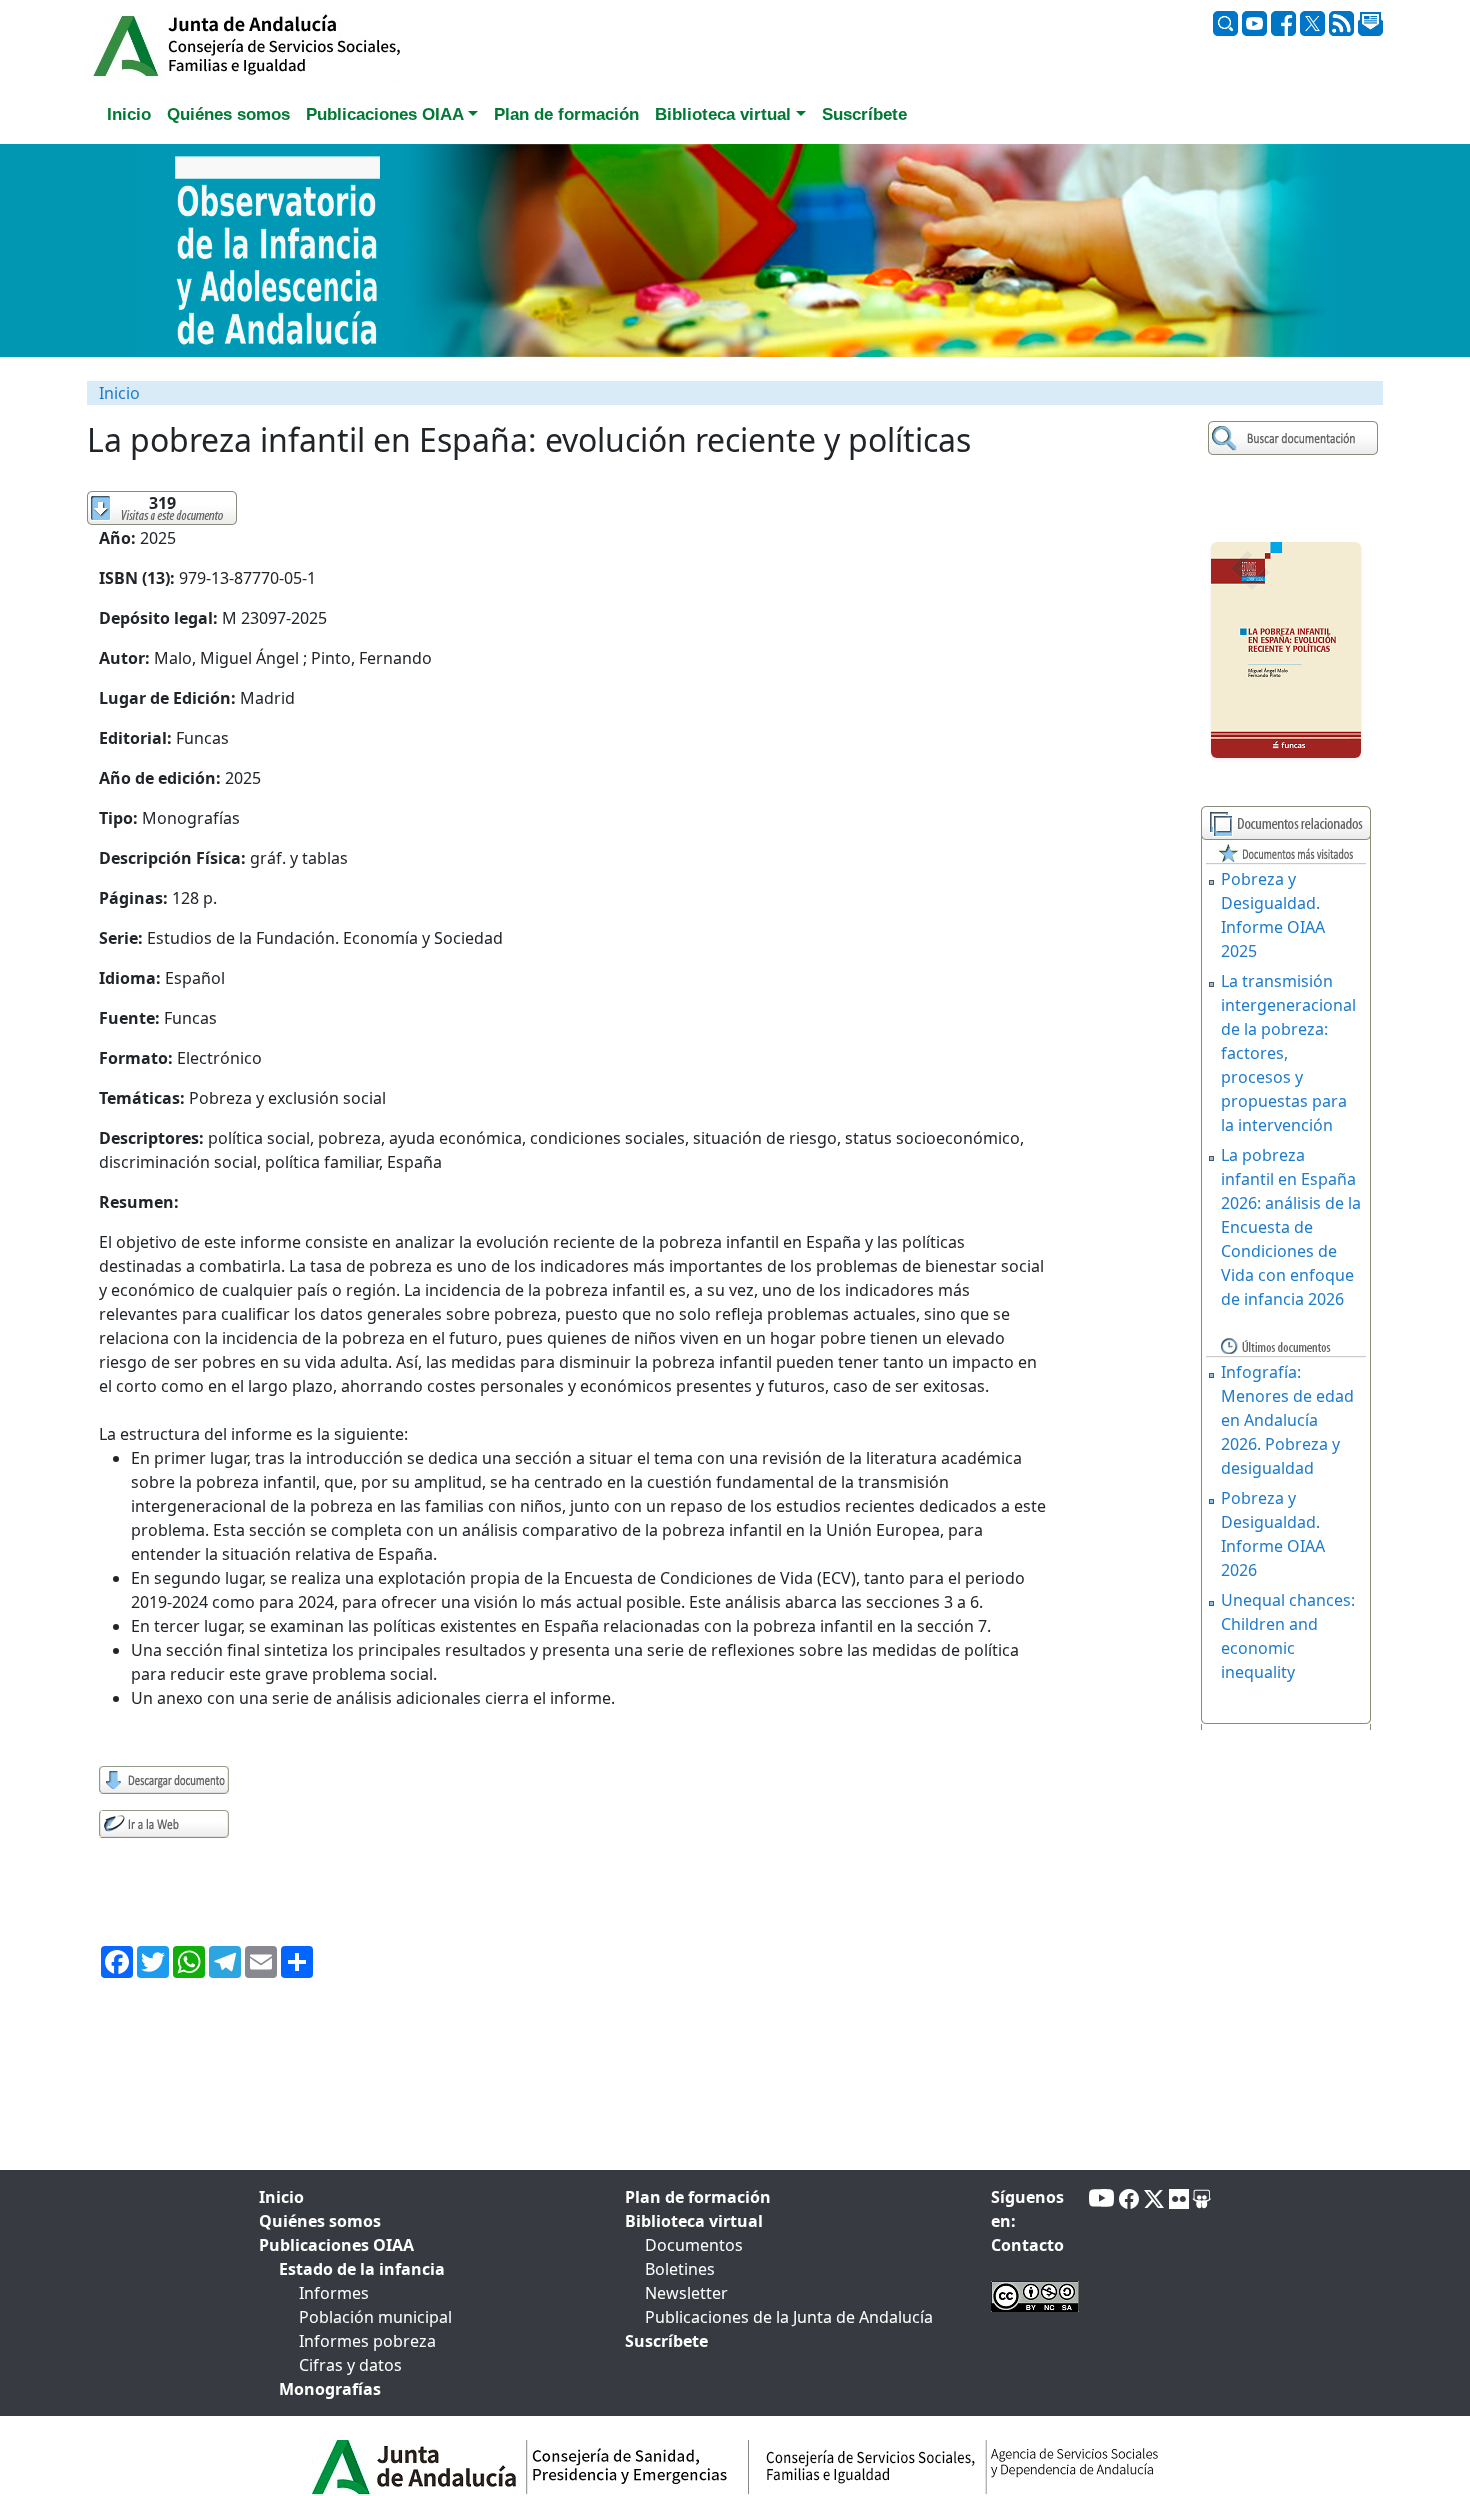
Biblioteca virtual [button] (723, 114)
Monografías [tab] (330, 2389)
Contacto (1027, 2245)
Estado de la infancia (362, 2269)
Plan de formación (698, 2197)
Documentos (694, 2245)
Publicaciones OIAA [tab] (336, 2245)
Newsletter (686, 2293)
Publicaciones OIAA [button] (385, 114)
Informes (334, 2293)
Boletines (680, 2269)
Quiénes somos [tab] (228, 114)
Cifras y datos (350, 2365)
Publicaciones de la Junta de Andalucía (789, 2317)
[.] (1295, 438)
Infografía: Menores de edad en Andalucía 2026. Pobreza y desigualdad (1287, 1420)
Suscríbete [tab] (864, 114)
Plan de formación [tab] (566, 114)
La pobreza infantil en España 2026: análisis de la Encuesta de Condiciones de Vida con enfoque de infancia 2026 (1291, 1227)
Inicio (119, 393)
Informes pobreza (367, 2341)
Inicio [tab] (129, 114)
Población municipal (375, 2317)
